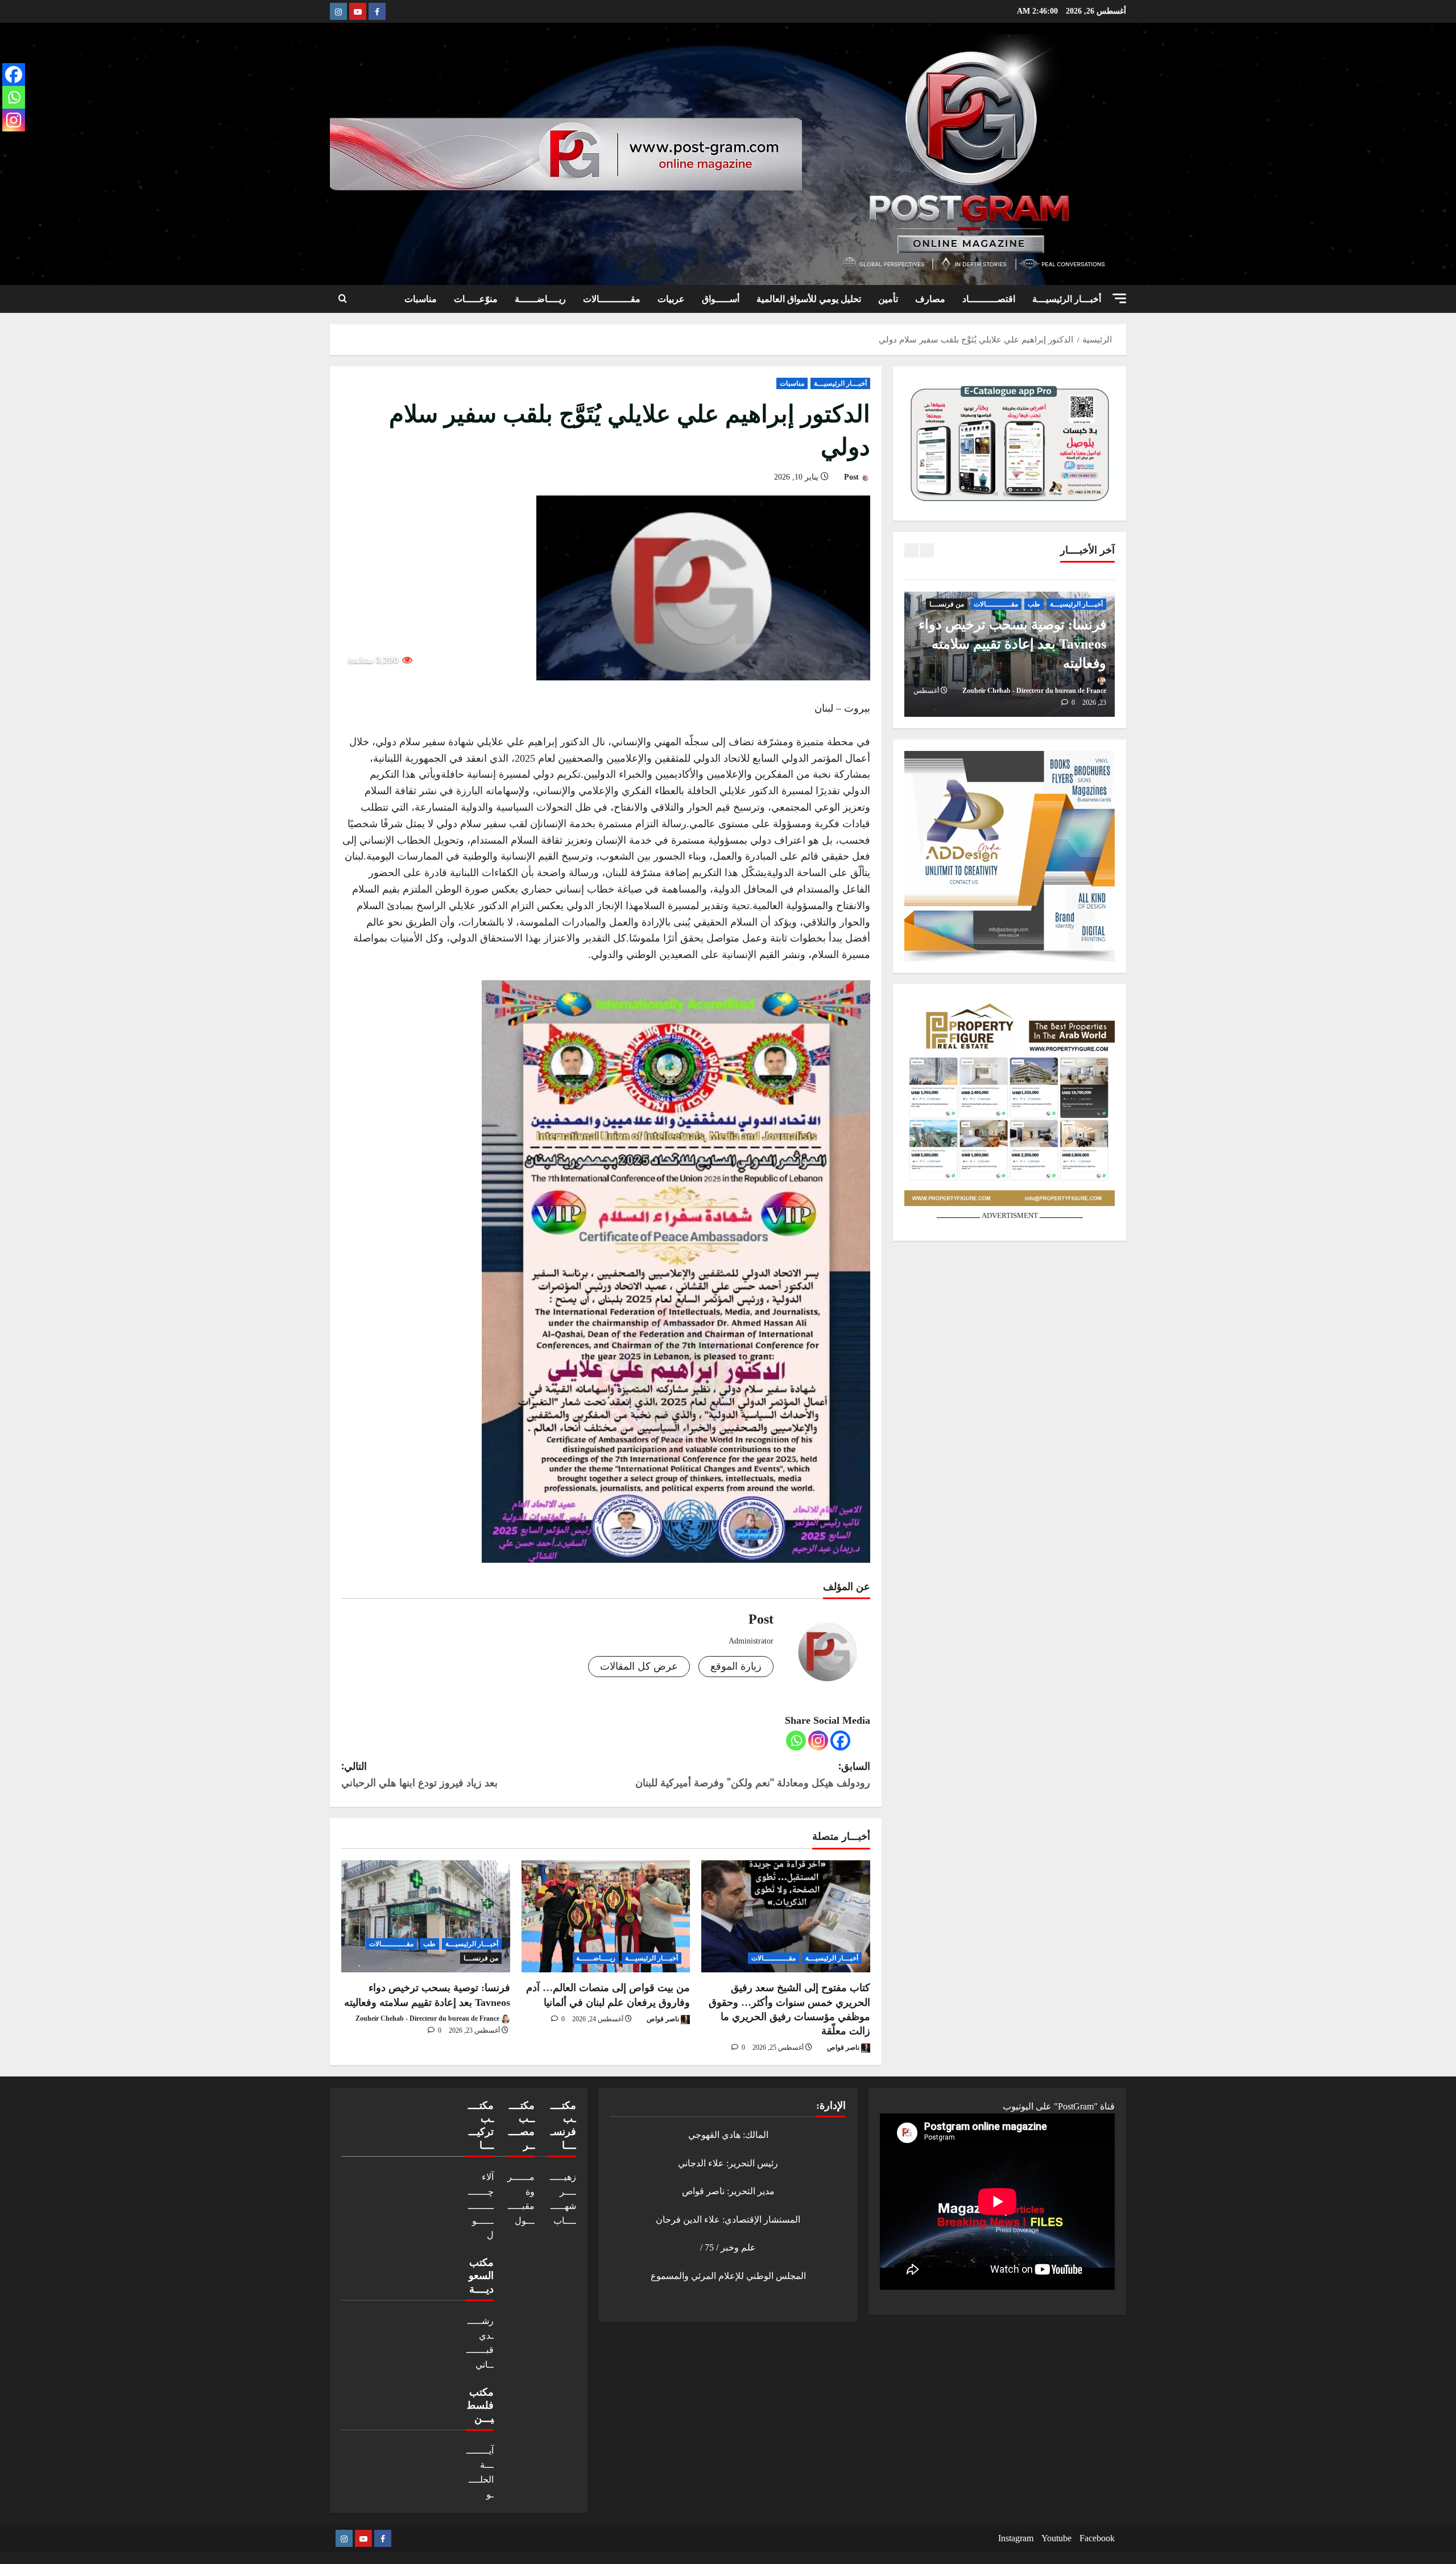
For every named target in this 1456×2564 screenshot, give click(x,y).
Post (853, 477)
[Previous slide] (911, 550)
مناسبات (421, 299)
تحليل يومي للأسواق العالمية (809, 299)
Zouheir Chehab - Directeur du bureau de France (428, 2018)
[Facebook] (840, 1741)
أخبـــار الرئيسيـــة (1067, 299)
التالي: (419, 1774)
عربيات (671, 299)
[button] (1119, 298)
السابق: (753, 1774)
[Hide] (5, 142)
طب (429, 1944)
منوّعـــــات (476, 299)
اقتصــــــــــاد (989, 299)
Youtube (1056, 2538)
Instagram (1016, 2538)
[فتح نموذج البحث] (343, 299)
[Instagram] (818, 1741)
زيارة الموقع (736, 1666)
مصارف (930, 299)
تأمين (888, 299)
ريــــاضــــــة (540, 299)
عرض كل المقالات (639, 1666)
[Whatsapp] (796, 1741)
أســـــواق (721, 299)
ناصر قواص (844, 2047)
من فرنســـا (481, 1958)
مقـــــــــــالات (612, 299)
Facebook (1097, 2538)
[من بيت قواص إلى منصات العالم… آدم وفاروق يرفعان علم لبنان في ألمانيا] (606, 1917)
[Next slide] (927, 550)
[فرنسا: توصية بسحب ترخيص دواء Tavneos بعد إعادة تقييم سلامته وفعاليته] (426, 1917)
